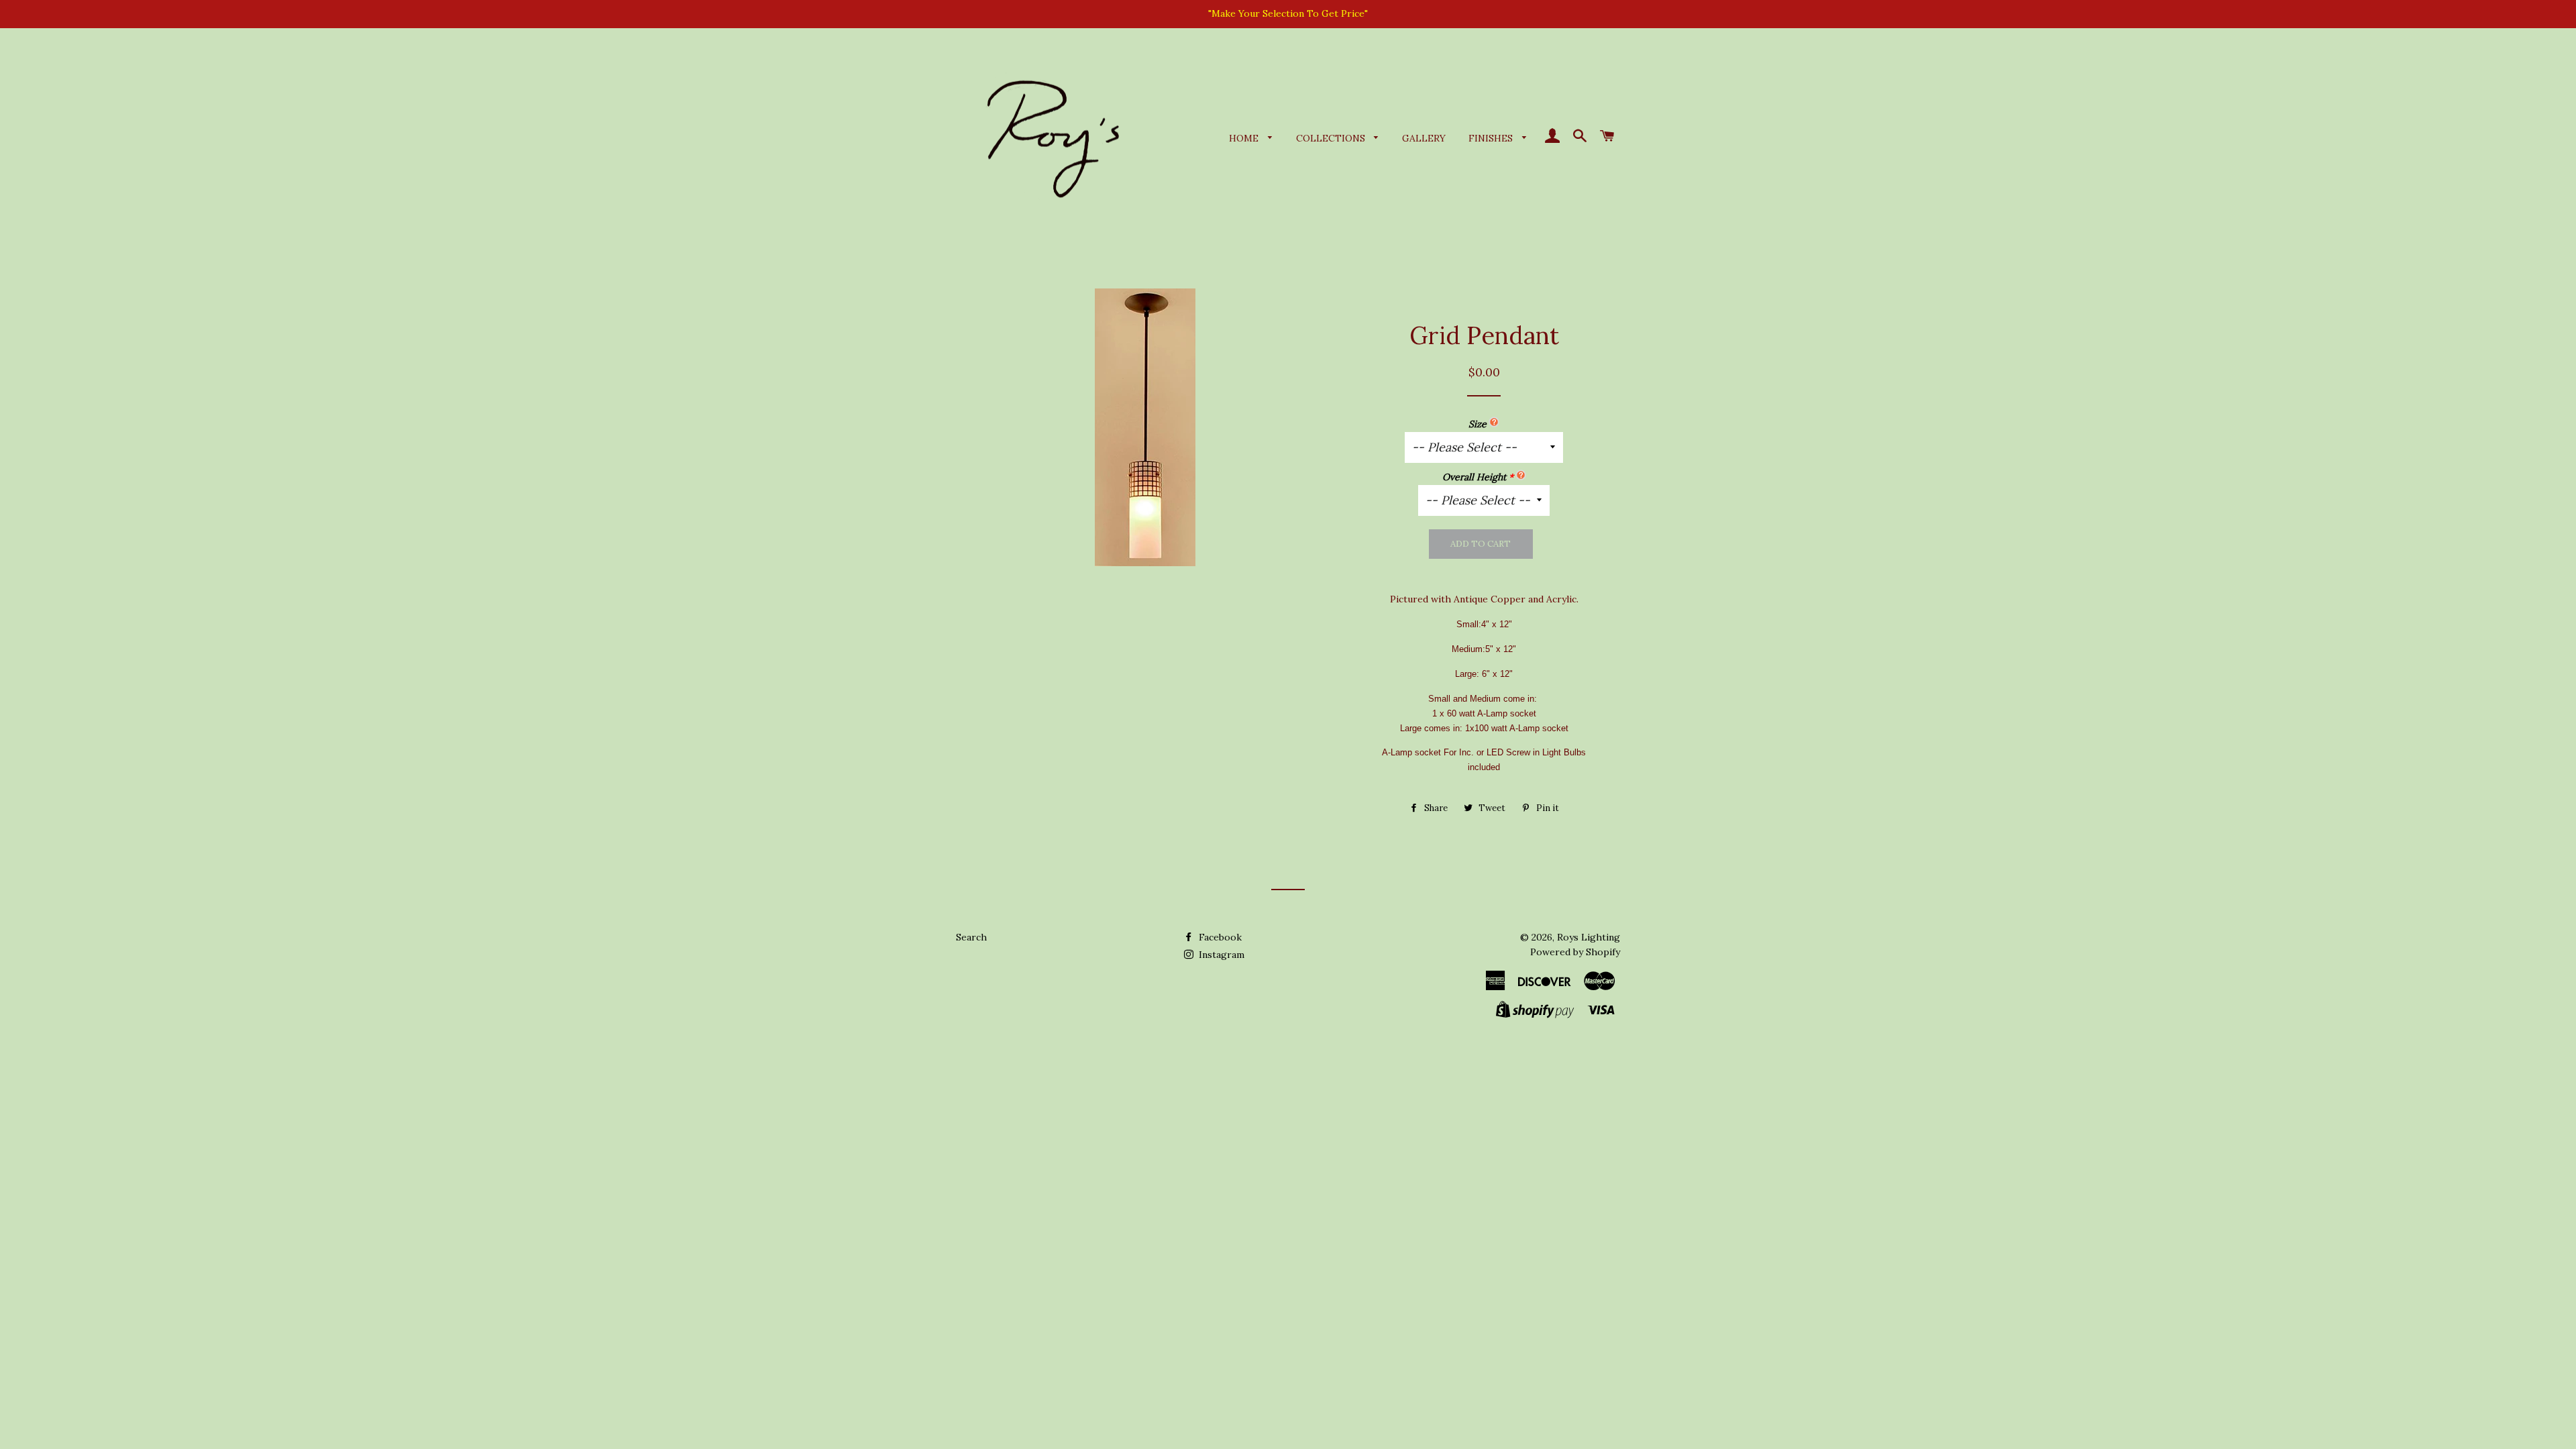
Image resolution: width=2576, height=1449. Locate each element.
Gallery (1424, 138)
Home (1245, 138)
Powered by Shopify (1575, 952)
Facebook (1219, 937)
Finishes (1492, 138)
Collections (1332, 138)
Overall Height (1474, 477)
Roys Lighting (1589, 937)
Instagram (1220, 955)
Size (1478, 424)
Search (971, 937)
